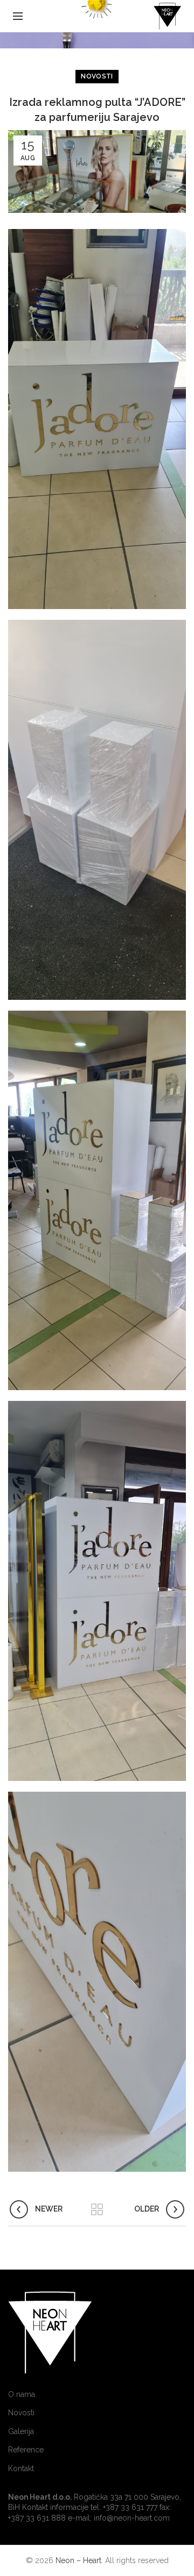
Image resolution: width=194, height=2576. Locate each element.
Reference (26, 2450)
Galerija (21, 2431)
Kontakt (21, 2468)
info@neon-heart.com (132, 2518)
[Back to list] (97, 2209)
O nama (22, 2394)
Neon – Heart (78, 2560)
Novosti (97, 76)
